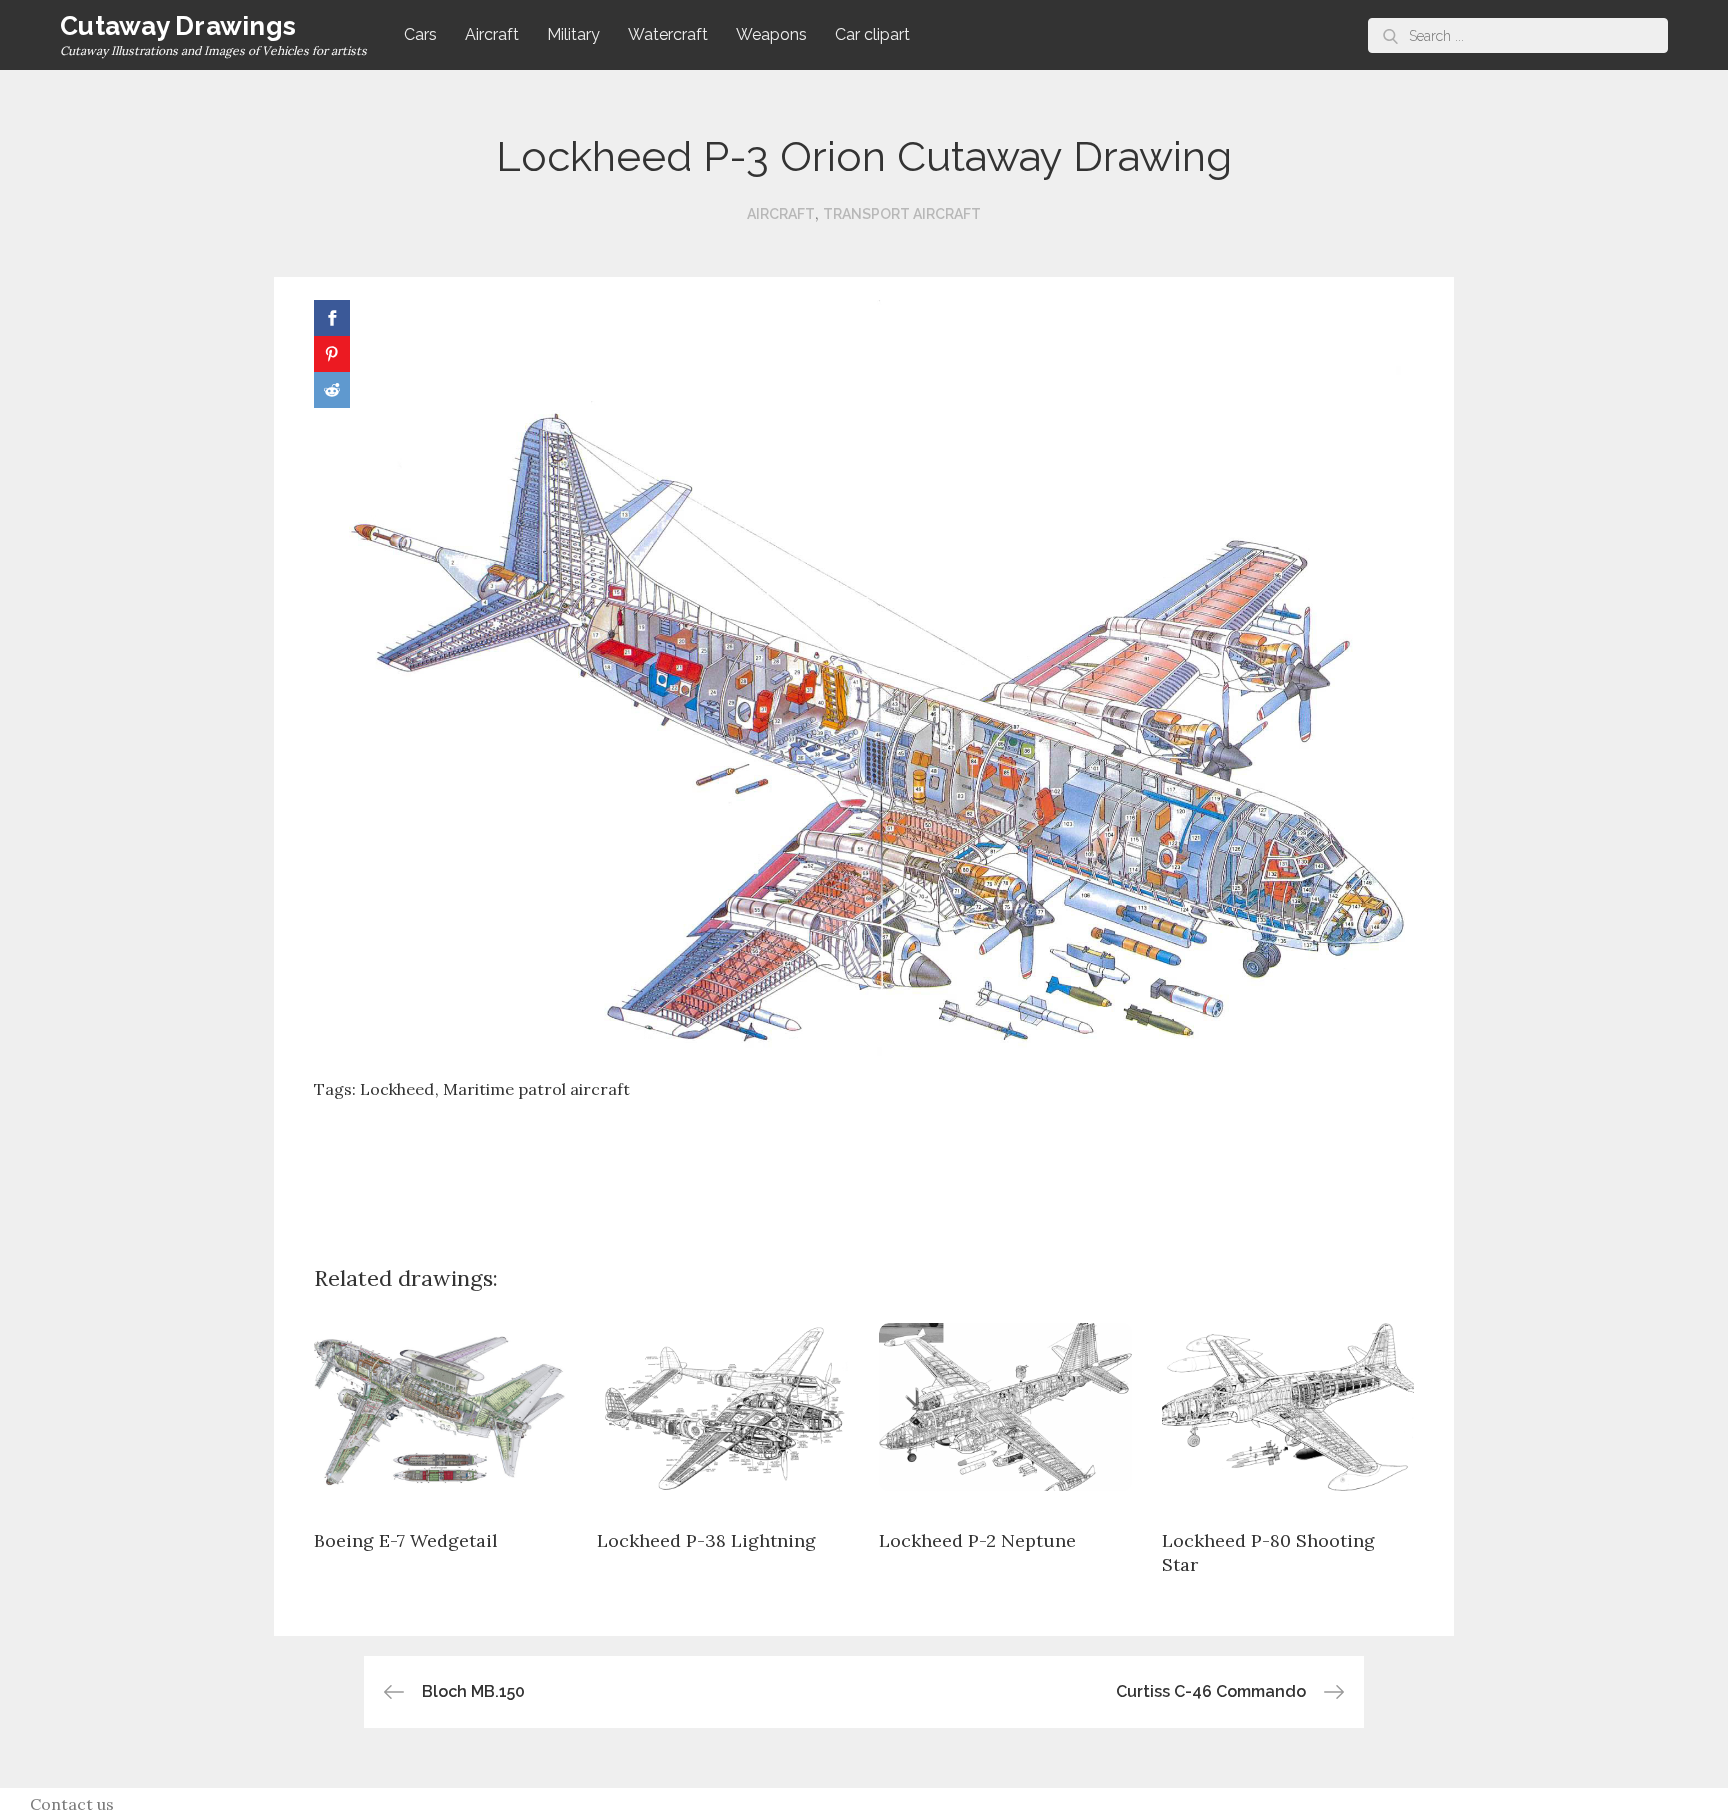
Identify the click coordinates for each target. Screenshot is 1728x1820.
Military (573, 34)
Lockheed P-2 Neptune (977, 1540)
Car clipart (872, 34)
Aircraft (492, 34)
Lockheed (397, 1089)
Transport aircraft (902, 214)
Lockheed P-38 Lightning (706, 1540)
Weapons (771, 34)
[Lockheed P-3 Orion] (864, 678)
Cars (420, 34)
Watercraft (668, 34)
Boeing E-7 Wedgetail (406, 1540)
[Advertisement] (864, 1167)
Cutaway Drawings (178, 26)
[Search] (1390, 35)
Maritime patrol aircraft (536, 1089)
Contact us (72, 1804)
